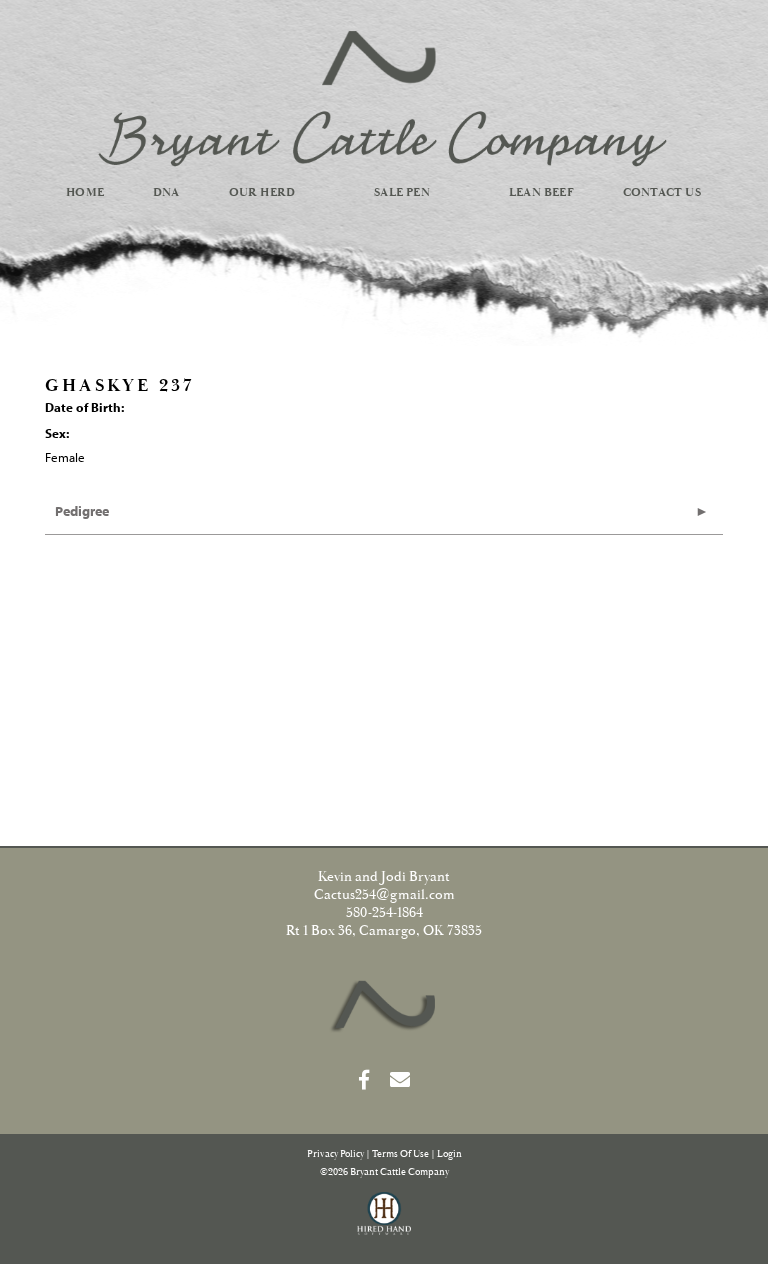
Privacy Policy (335, 1154)
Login (449, 1154)
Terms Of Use (400, 1154)
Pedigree (82, 511)
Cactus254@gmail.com (384, 895)
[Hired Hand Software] (384, 1222)
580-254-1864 (384, 913)
